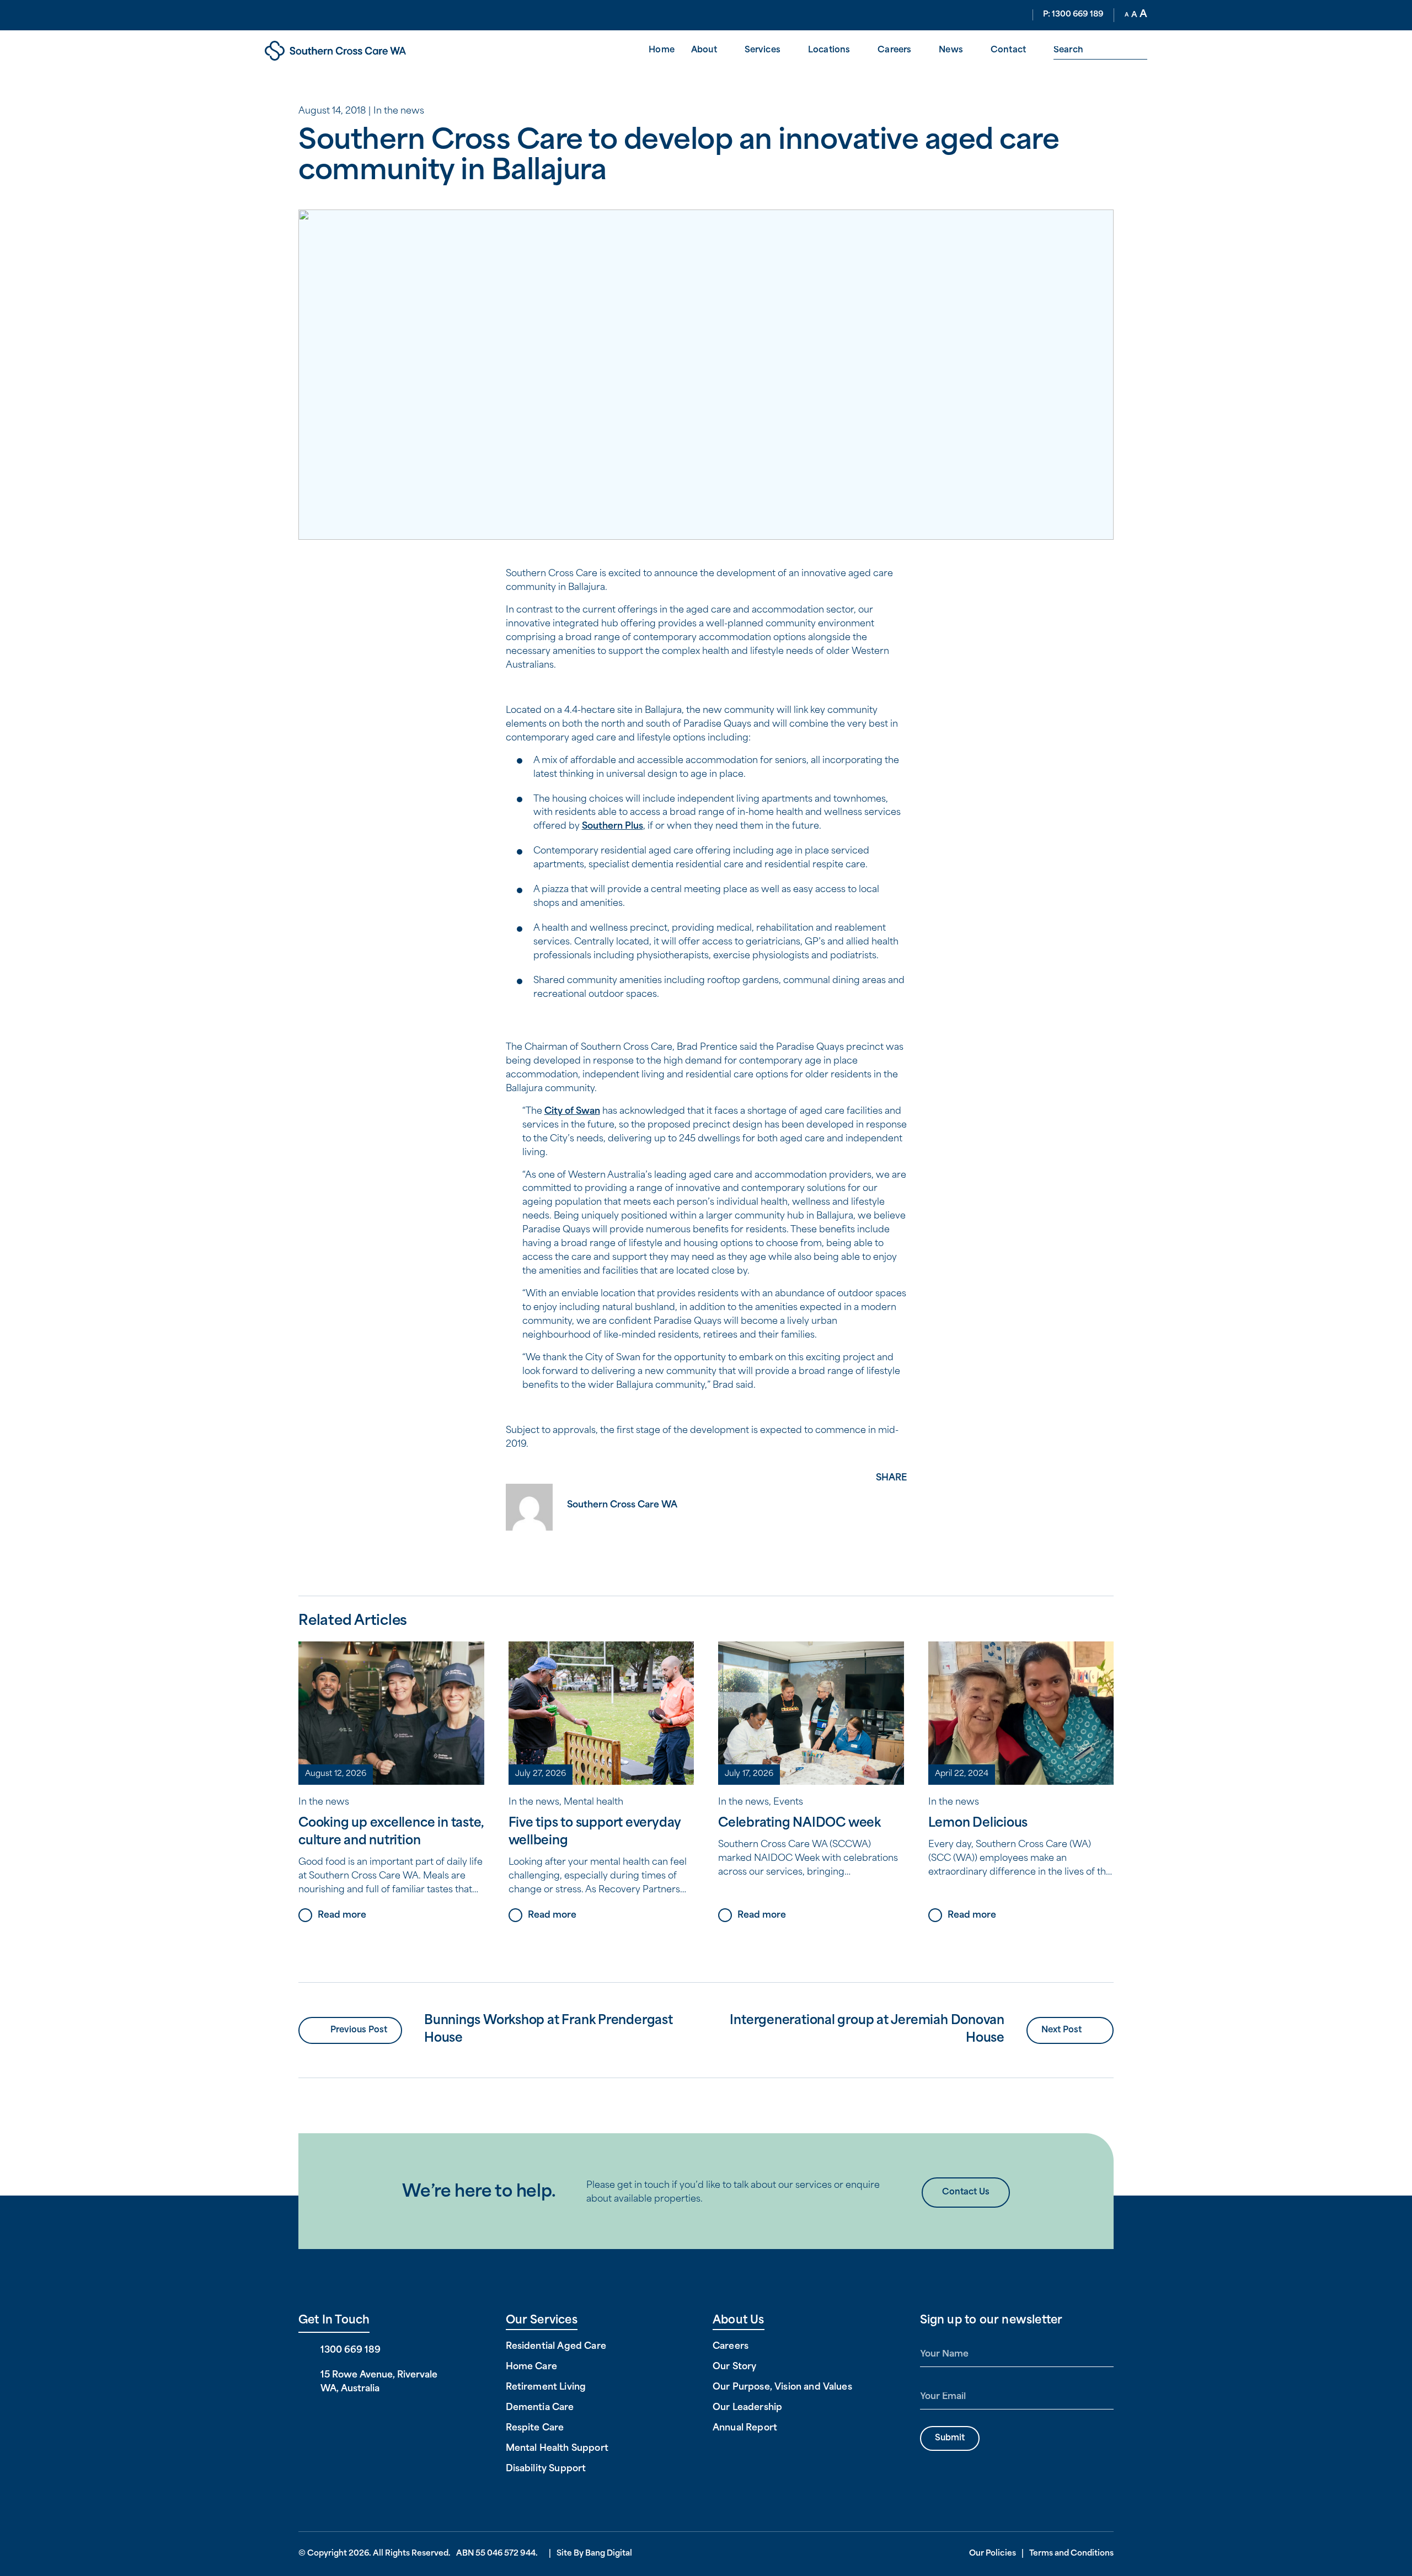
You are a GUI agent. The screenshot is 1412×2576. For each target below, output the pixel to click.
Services (763, 50)
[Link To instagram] (356, 2419)
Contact (1008, 50)
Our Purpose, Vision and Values (782, 2387)
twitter (891, 1516)
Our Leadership (747, 2408)
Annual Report (745, 2428)
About (704, 50)
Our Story (734, 2367)
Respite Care (535, 2428)
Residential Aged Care (556, 2347)
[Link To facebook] (303, 2419)
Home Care (531, 2367)
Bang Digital (609, 2554)
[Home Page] (370, 51)
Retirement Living (546, 2387)
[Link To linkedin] (338, 2419)
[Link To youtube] (321, 2419)
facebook (891, 1496)
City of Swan (572, 1112)
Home (662, 50)
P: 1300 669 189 (1073, 15)
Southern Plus (613, 827)
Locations (829, 50)
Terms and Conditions (1071, 2554)
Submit (950, 2438)
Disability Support (546, 2469)
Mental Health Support (557, 2449)
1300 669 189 (351, 2350)
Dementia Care (540, 2408)
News (951, 50)
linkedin (891, 1535)
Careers (894, 50)
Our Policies (993, 2554)
